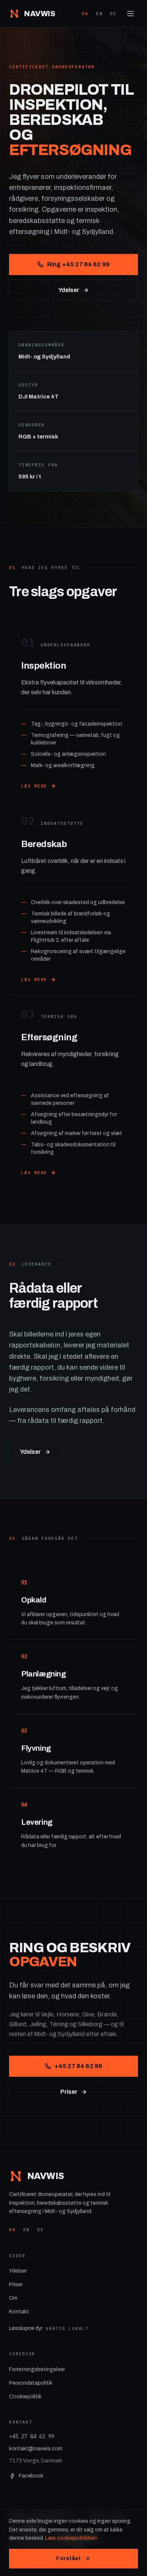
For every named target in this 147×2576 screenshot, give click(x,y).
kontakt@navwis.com (36, 2449)
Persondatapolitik (31, 2383)
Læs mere (34, 786)
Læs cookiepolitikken (71, 2538)
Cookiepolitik (25, 2397)
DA (85, 14)
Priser (69, 2092)
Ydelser (69, 290)
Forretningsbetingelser (37, 2369)
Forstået (68, 2558)
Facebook (31, 2476)
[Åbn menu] (130, 14)
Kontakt (19, 2312)
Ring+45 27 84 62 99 (78, 264)
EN (100, 14)
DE (113, 14)
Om (13, 2298)
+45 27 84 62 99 (78, 2066)
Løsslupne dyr (49, 2328)
